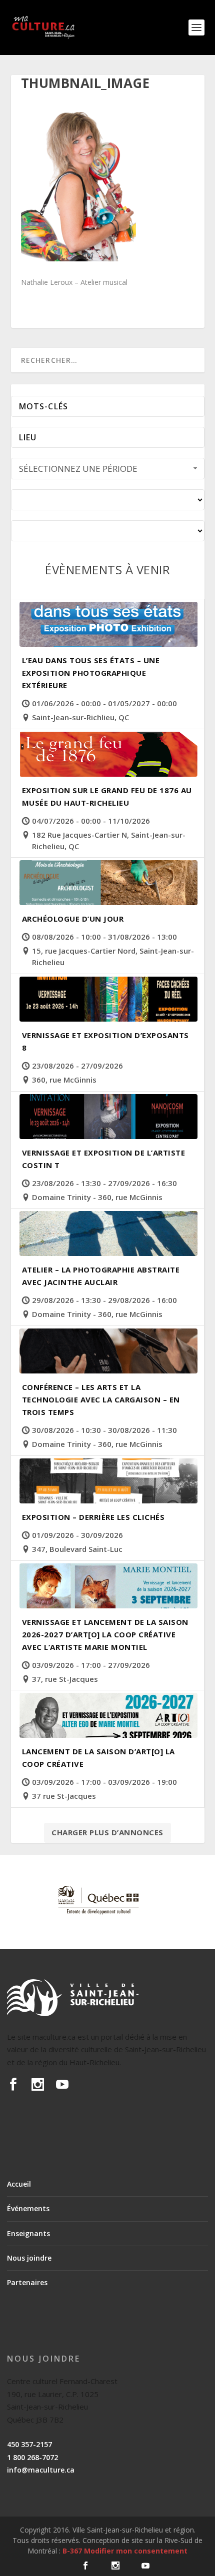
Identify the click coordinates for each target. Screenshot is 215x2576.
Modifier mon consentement (136, 2551)
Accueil (19, 2184)
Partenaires (27, 2282)
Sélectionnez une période (78, 469)
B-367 (72, 2551)
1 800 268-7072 (32, 2457)
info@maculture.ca (41, 2470)
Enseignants (28, 2233)
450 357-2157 (29, 2444)
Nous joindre (29, 2258)
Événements (28, 2208)
